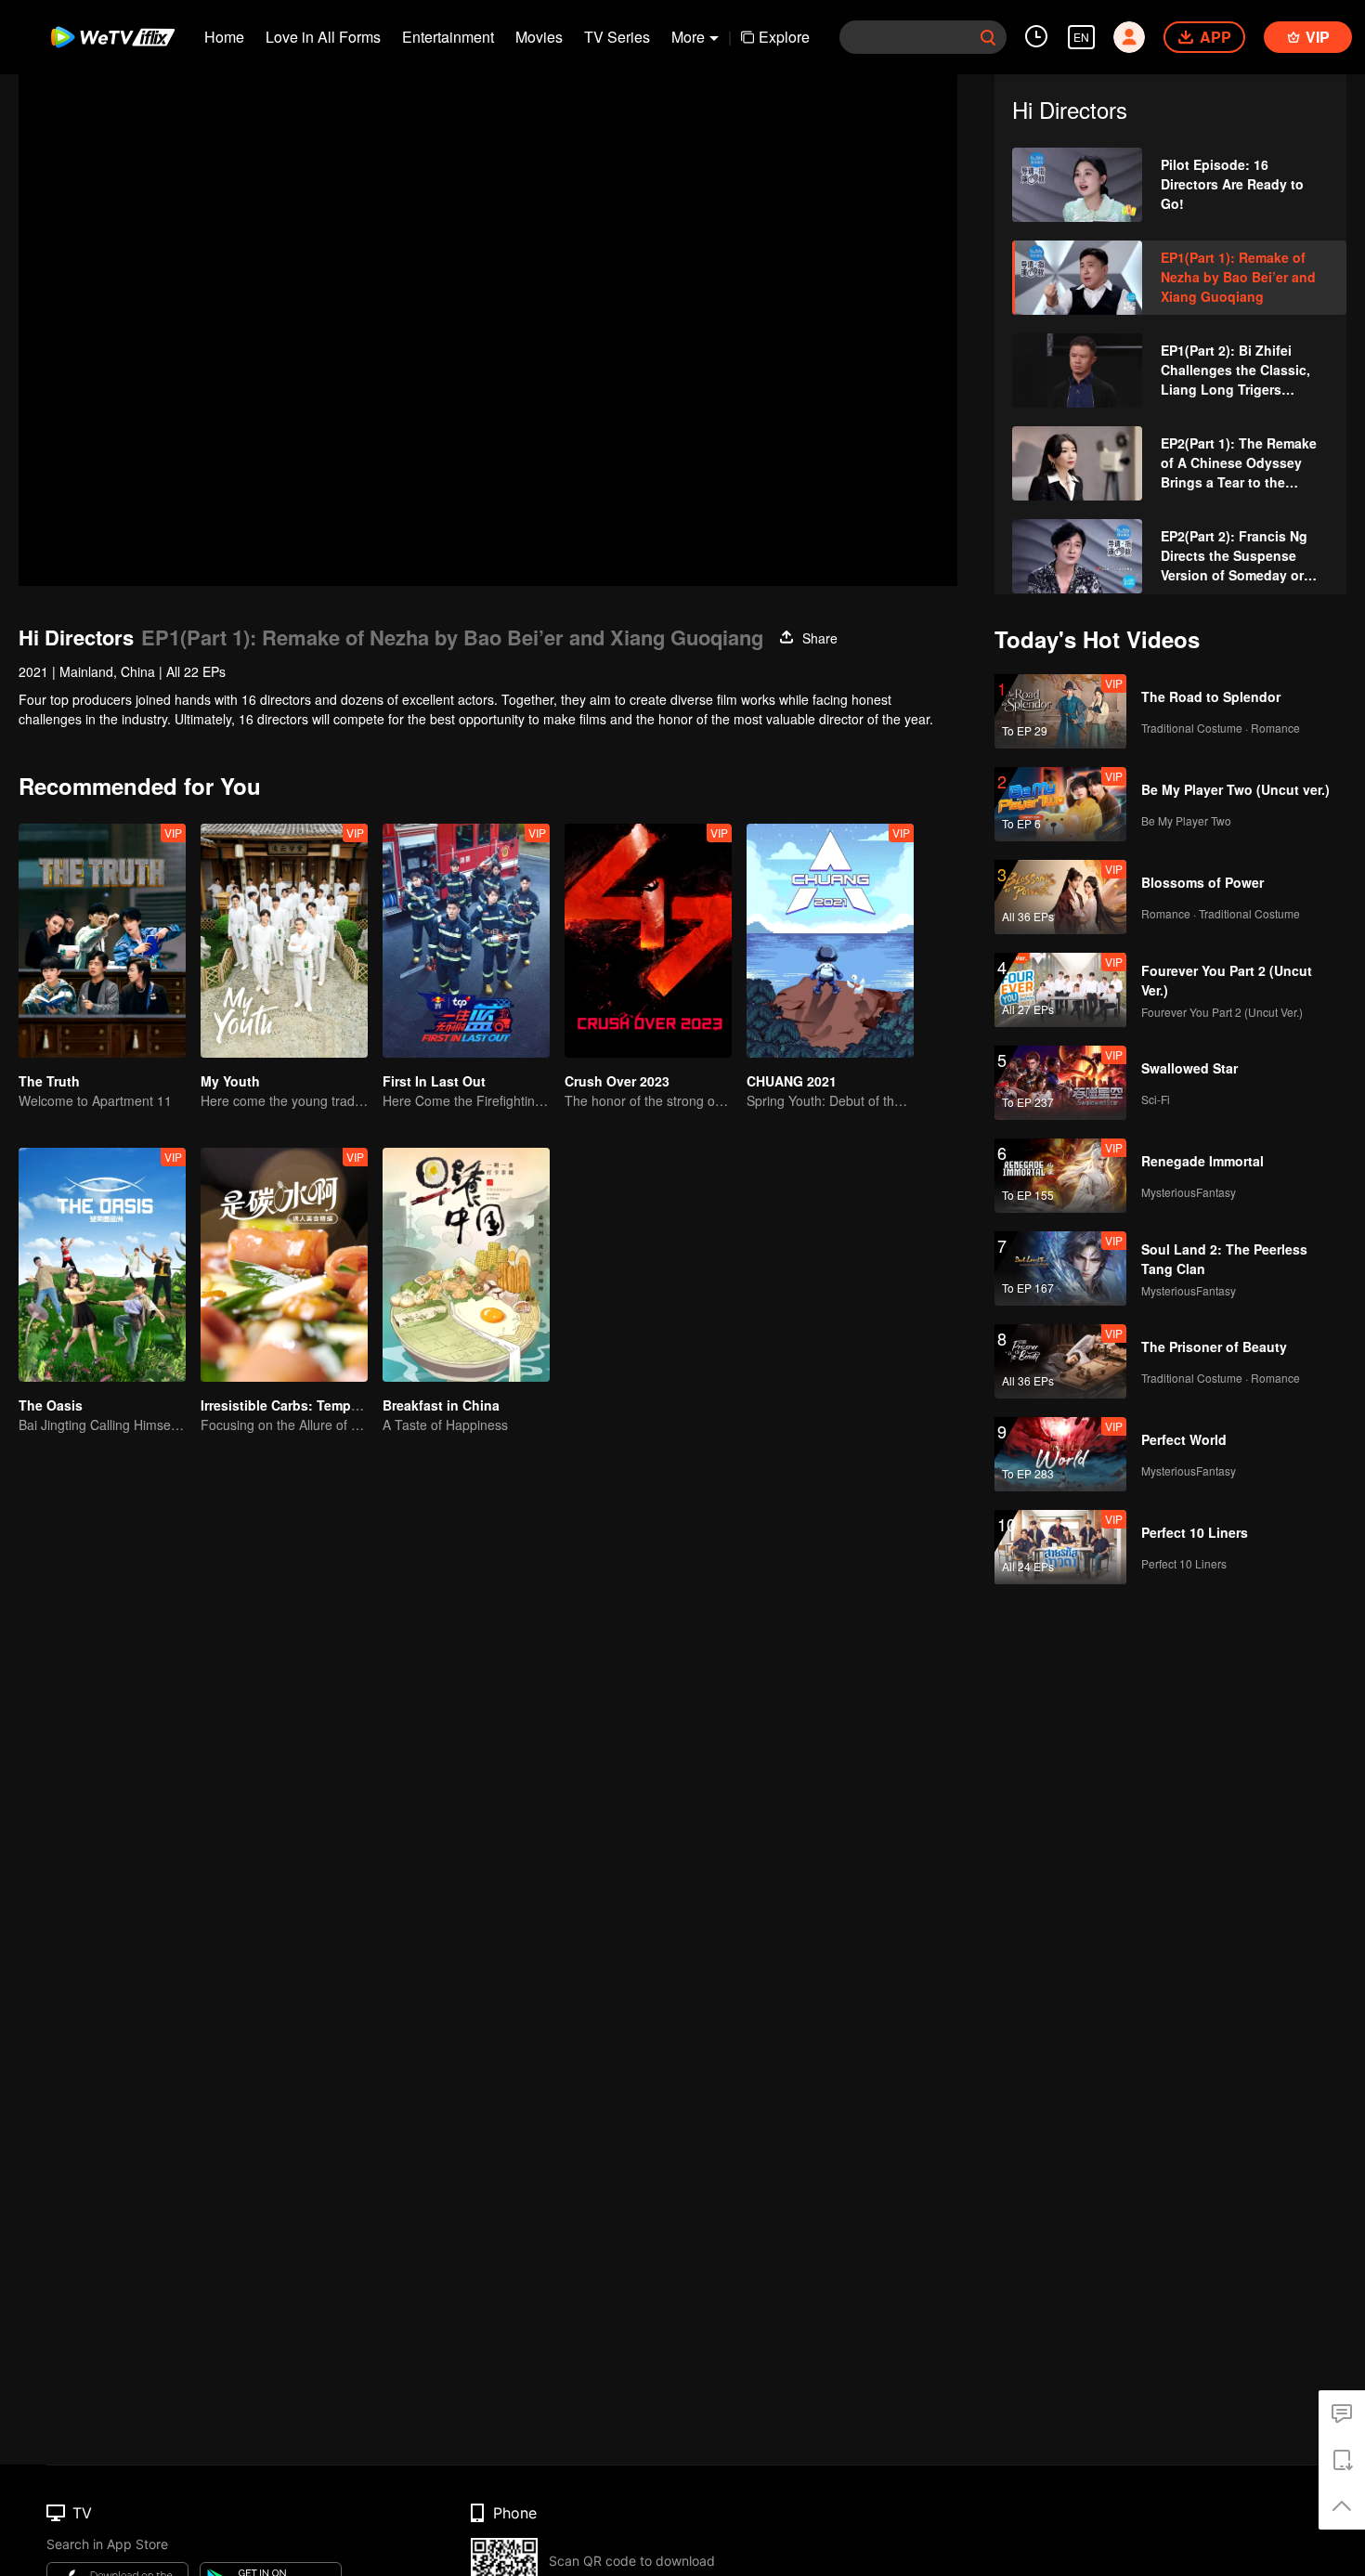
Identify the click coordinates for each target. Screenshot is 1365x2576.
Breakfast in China (441, 1405)
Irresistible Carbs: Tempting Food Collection (341, 1405)
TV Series (617, 37)
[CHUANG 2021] (830, 941)
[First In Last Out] (466, 941)
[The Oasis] (102, 1265)
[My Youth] (284, 941)
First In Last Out (434, 1081)
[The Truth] (102, 941)
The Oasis (51, 1405)
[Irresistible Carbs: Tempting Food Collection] (284, 1265)
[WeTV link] (114, 37)
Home (224, 37)
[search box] (988, 37)
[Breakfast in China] (466, 1265)
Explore (784, 37)
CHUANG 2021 (792, 1081)
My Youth (230, 1081)
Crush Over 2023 (617, 1081)
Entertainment (448, 37)
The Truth (49, 1081)
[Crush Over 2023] (648, 941)
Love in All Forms (323, 37)
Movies (539, 37)
